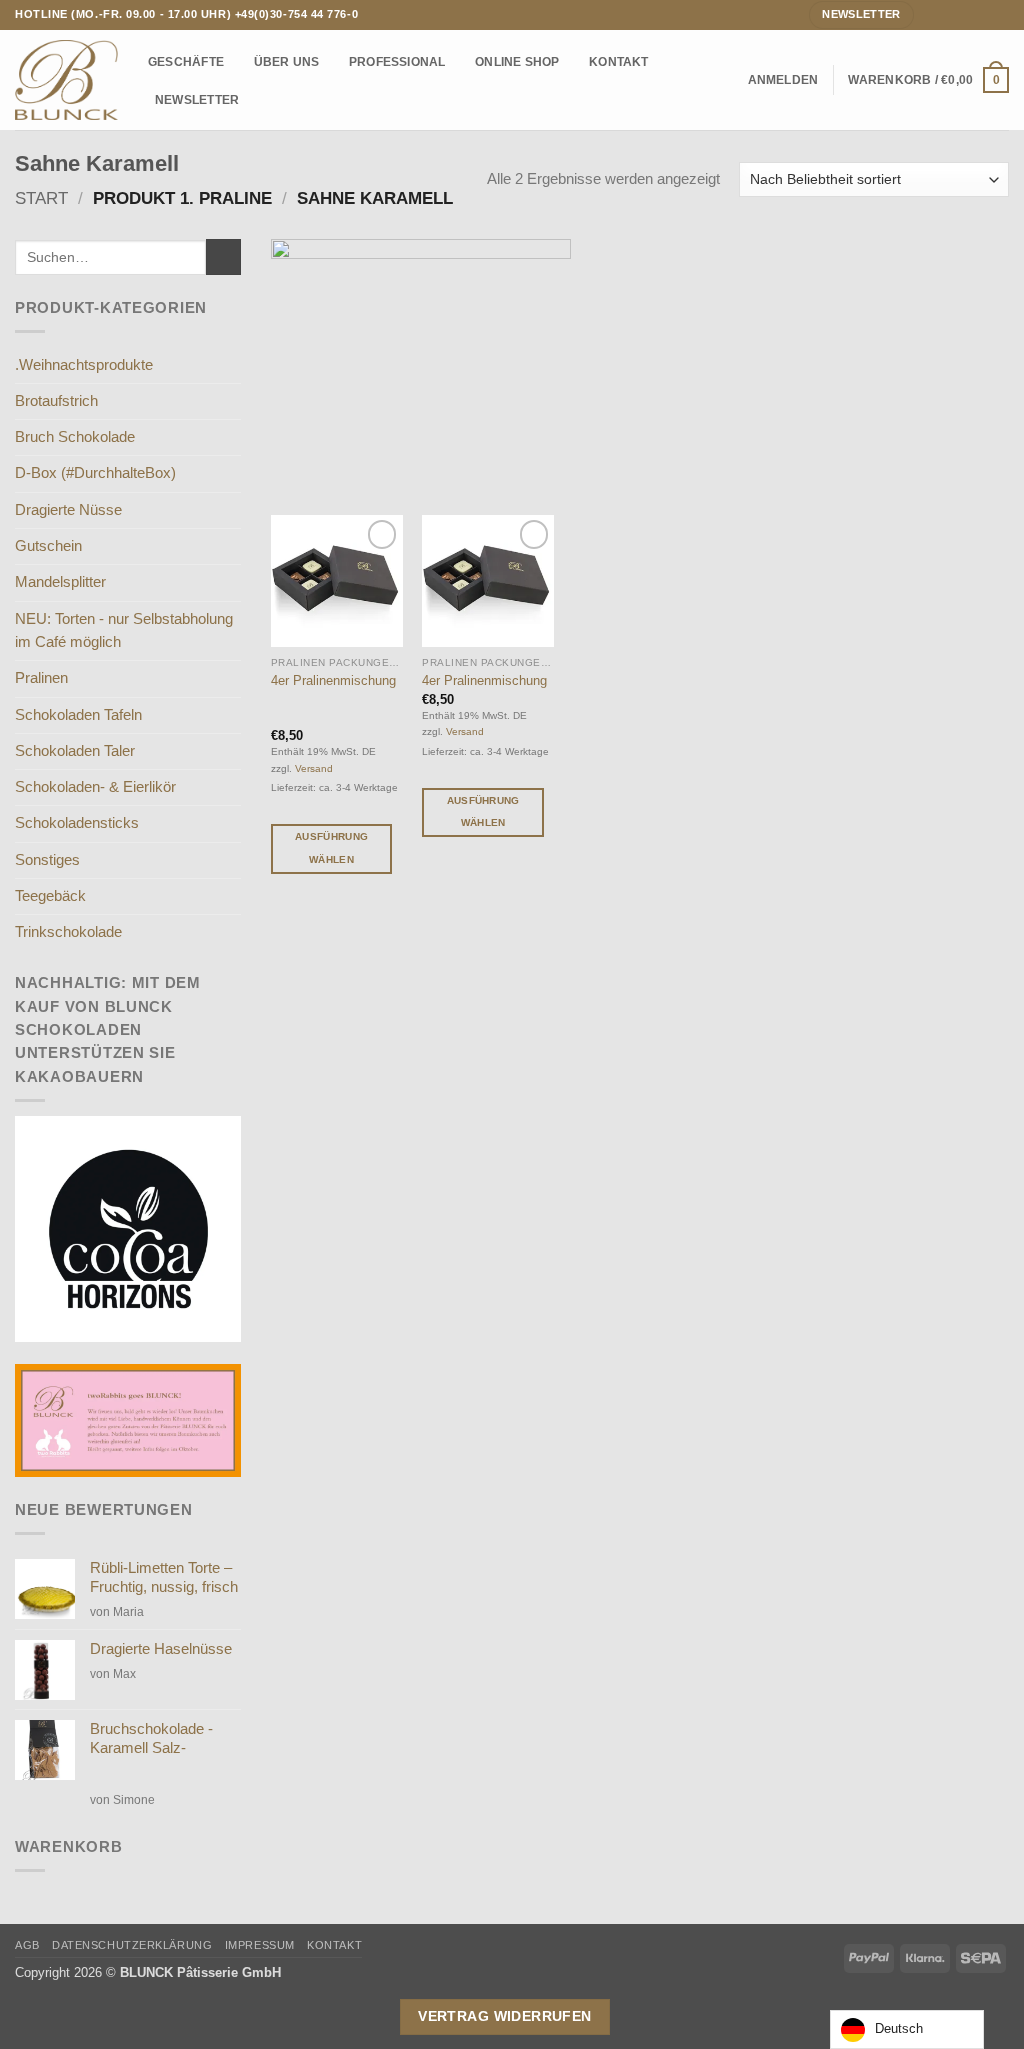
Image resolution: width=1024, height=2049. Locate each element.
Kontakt (619, 61)
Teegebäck (50, 896)
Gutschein (48, 546)
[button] (783, 80)
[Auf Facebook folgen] (930, 14)
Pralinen (41, 678)
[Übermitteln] (223, 257)
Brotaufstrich (56, 401)
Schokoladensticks (77, 823)
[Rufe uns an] (982, 14)
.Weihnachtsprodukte (84, 365)
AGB (27, 1945)
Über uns (287, 61)
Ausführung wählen (331, 848)
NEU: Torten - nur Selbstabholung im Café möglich (124, 630)
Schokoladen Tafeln (78, 715)
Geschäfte (186, 61)
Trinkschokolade (68, 932)
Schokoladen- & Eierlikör (95, 787)
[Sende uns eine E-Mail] (965, 14)
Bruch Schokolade (75, 437)
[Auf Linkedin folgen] (1000, 14)
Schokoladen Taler (75, 751)
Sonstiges (47, 860)
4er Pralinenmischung (333, 680)
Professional (397, 61)
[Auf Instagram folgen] (948, 14)
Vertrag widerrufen (505, 2016)
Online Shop (517, 61)
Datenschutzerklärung (132, 1945)
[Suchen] (727, 80)
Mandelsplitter (60, 582)
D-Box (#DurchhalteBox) (95, 473)
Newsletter (197, 99)
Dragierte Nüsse (68, 510)
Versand (314, 768)
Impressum (260, 1945)
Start (41, 198)
